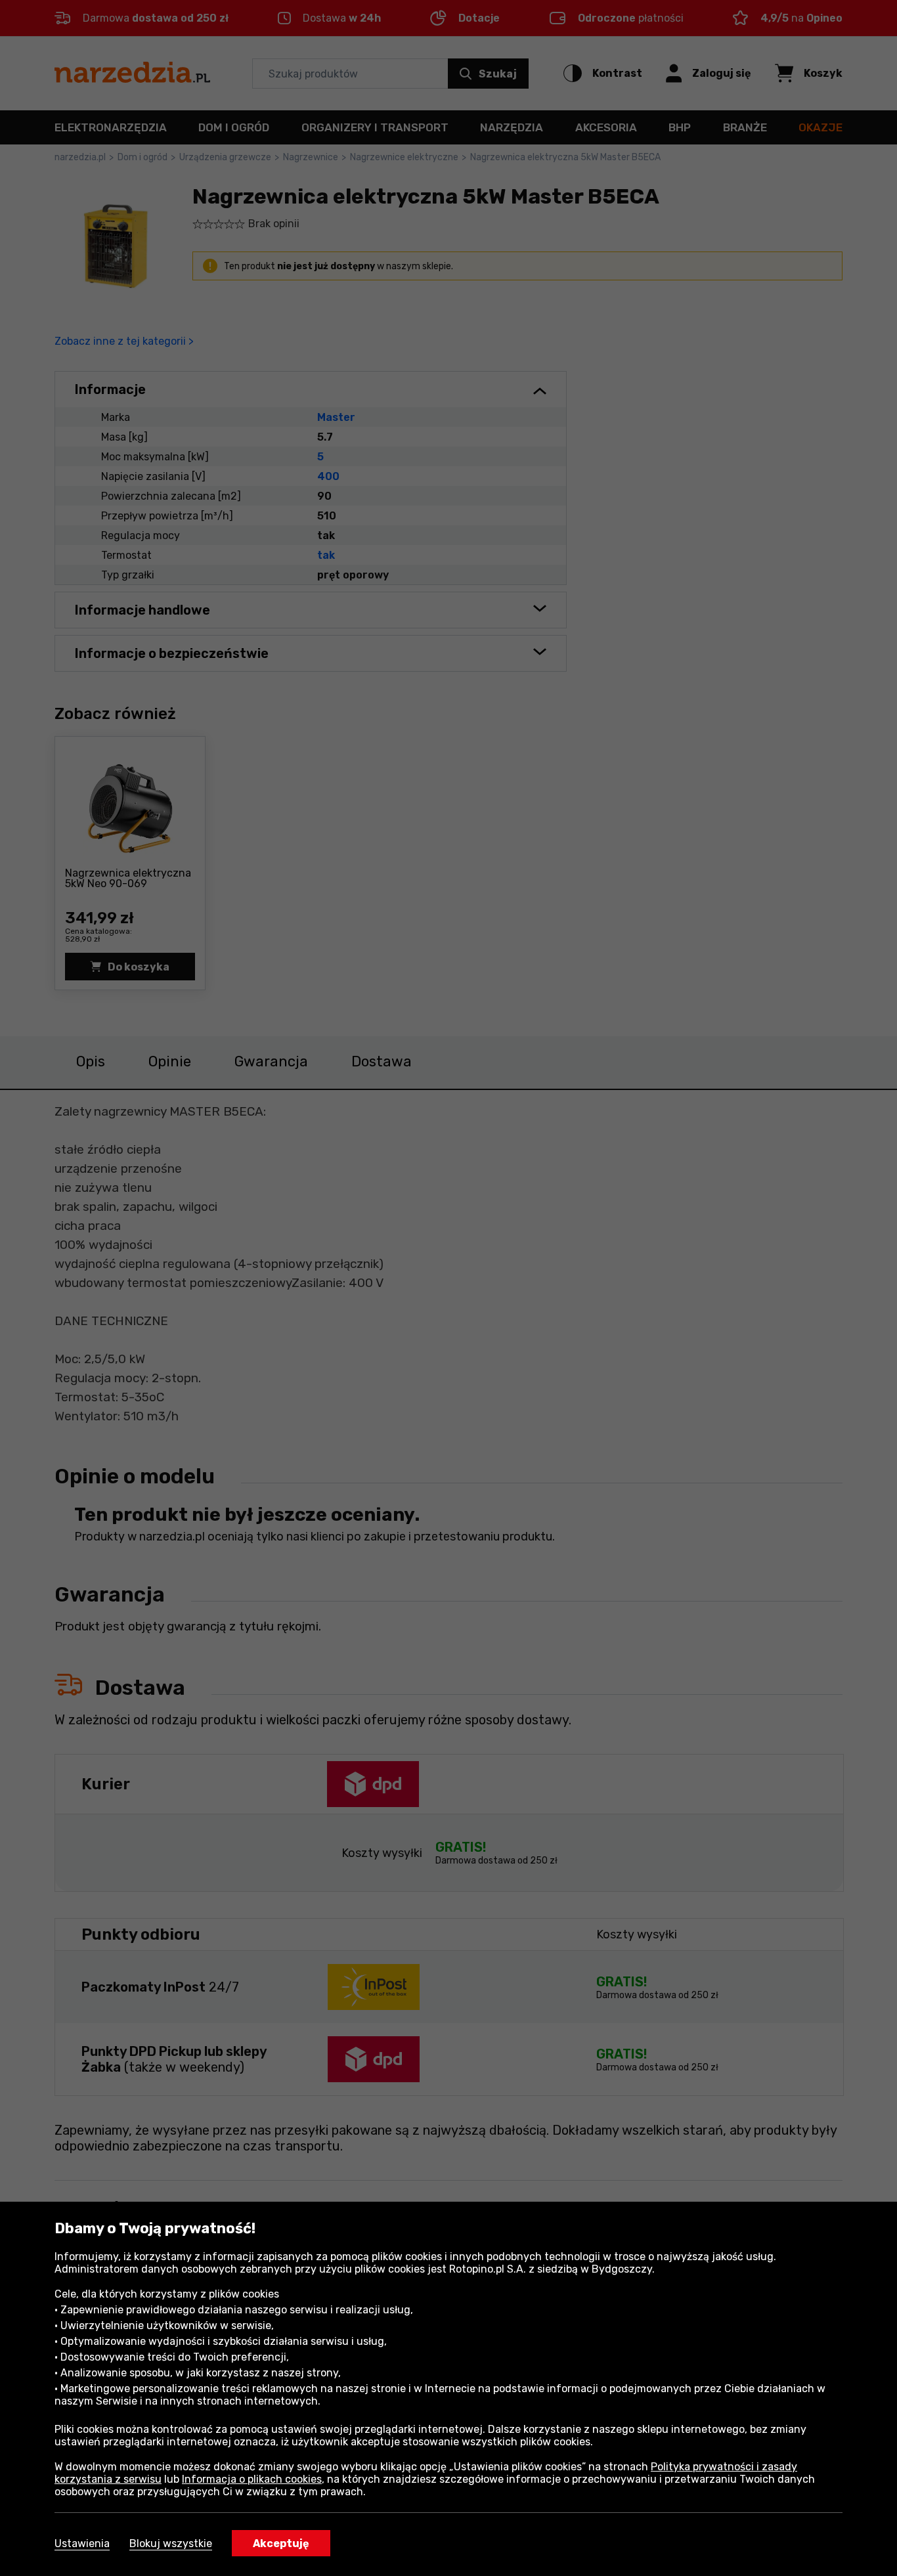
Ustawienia (82, 2543)
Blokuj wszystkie (171, 2543)
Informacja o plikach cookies (252, 2479)
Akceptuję (281, 2543)
